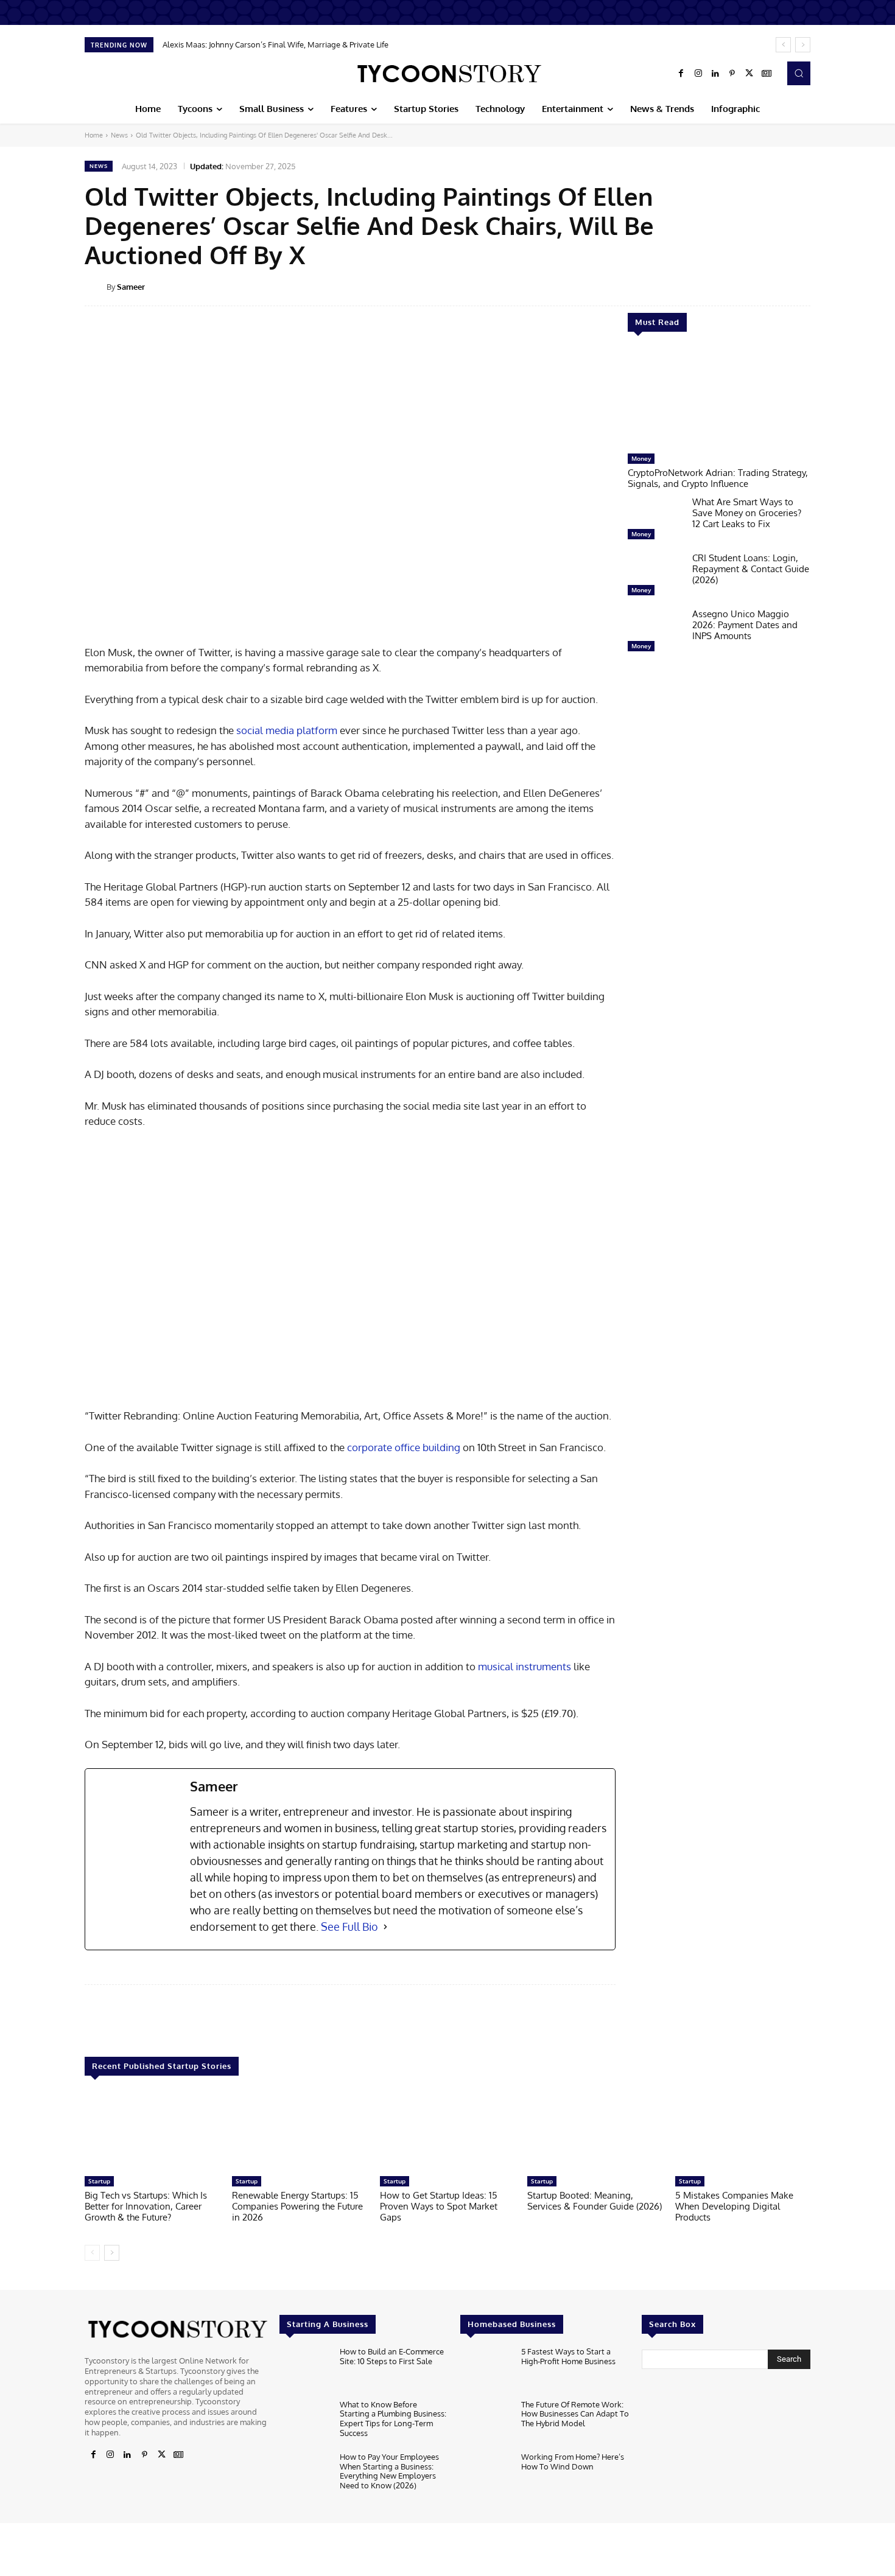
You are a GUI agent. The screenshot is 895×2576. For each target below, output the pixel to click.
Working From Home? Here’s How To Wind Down (573, 2462)
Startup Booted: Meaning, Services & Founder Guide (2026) (595, 2201)
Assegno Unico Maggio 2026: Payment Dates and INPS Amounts (745, 625)
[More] (819, 286)
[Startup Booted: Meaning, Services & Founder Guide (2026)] (595, 2132)
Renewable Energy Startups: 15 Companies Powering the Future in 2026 (297, 2206)
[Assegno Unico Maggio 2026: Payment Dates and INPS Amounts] (655, 633)
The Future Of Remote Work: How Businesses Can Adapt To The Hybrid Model (575, 2414)
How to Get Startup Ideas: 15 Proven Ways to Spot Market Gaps (439, 2206)
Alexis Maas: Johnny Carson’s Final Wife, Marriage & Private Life (276, 44)
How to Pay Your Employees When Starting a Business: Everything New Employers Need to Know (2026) (389, 2471)
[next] (803, 45)
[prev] (783, 45)
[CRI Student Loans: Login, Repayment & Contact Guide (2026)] (655, 577)
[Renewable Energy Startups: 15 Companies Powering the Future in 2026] (300, 2132)
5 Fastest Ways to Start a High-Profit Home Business (568, 2356)
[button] (799, 73)
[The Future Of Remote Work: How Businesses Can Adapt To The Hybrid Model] (486, 2423)
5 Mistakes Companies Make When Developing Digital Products (734, 2206)
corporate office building (404, 1447)
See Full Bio (349, 1927)
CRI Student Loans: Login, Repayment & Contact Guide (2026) (751, 569)
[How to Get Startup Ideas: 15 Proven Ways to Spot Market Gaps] (447, 2132)
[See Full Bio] (385, 1927)
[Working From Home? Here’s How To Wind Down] (486, 2475)
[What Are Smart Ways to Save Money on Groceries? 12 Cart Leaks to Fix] (655, 521)
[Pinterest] (732, 74)
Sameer (131, 287)
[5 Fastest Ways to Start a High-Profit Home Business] (486, 2370)
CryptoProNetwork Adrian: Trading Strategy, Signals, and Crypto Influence (718, 478)
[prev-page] (92, 2253)
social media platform (287, 730)
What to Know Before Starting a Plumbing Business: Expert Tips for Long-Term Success (393, 2419)
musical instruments (525, 1666)
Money (641, 458)
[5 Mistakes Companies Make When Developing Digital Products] (743, 2132)
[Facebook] (681, 74)
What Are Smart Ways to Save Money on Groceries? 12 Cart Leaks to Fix (747, 513)
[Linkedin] (715, 74)
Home (94, 135)
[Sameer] (96, 287)
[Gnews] (767, 74)
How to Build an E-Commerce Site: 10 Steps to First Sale (392, 2356)
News (119, 135)
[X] (749, 74)
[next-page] (112, 2253)
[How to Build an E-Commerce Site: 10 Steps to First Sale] (305, 2370)
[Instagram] (698, 74)
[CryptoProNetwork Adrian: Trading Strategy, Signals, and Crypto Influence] (719, 399)
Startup (99, 2181)
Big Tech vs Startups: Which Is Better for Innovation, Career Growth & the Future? (146, 2206)
